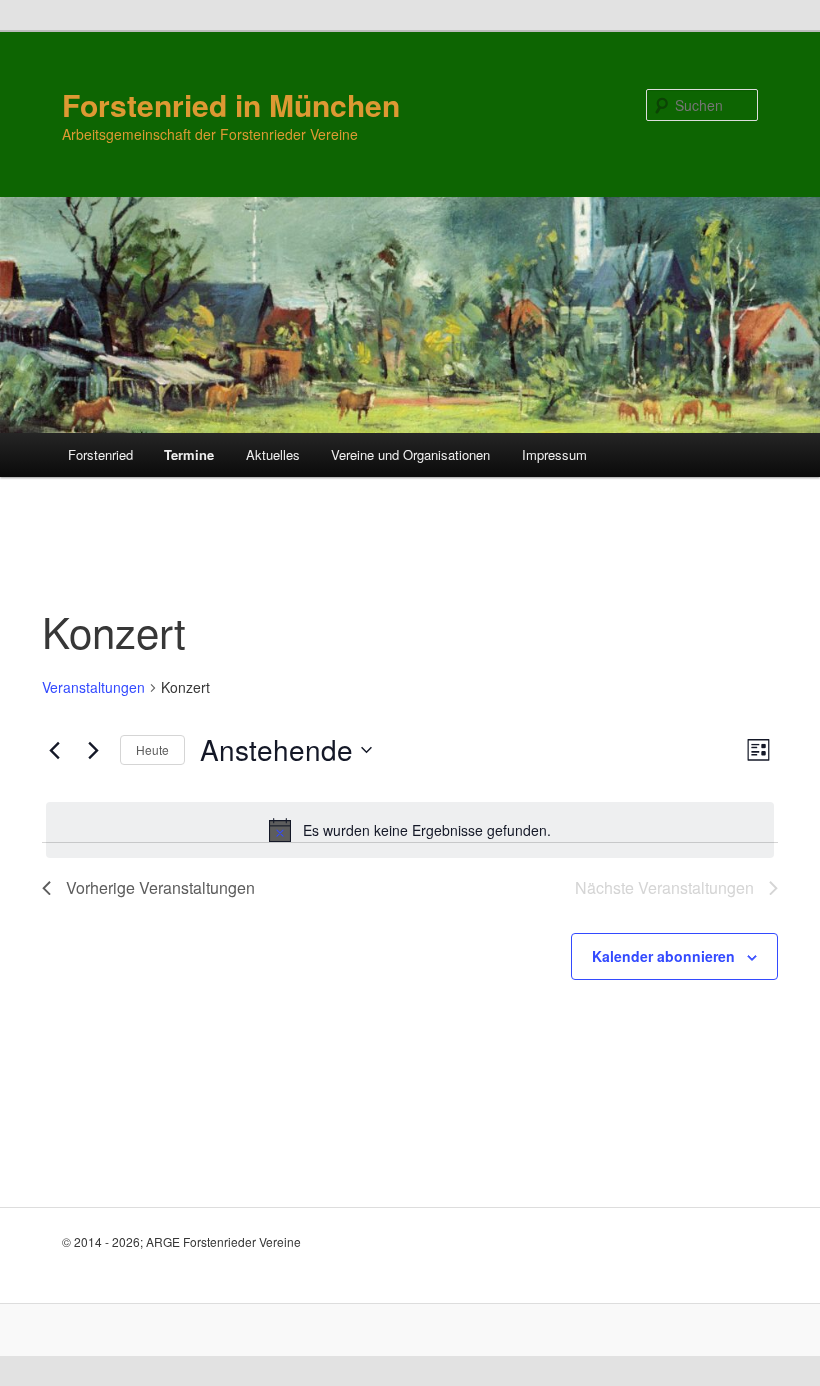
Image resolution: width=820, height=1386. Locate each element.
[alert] (410, 830)
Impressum (554, 454)
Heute (152, 749)
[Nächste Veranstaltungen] (93, 750)
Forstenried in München (231, 104)
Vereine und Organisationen (410, 454)
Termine (189, 454)
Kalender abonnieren (663, 956)
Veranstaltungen (93, 687)
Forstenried (100, 454)
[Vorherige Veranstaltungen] (54, 750)
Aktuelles (273, 454)
